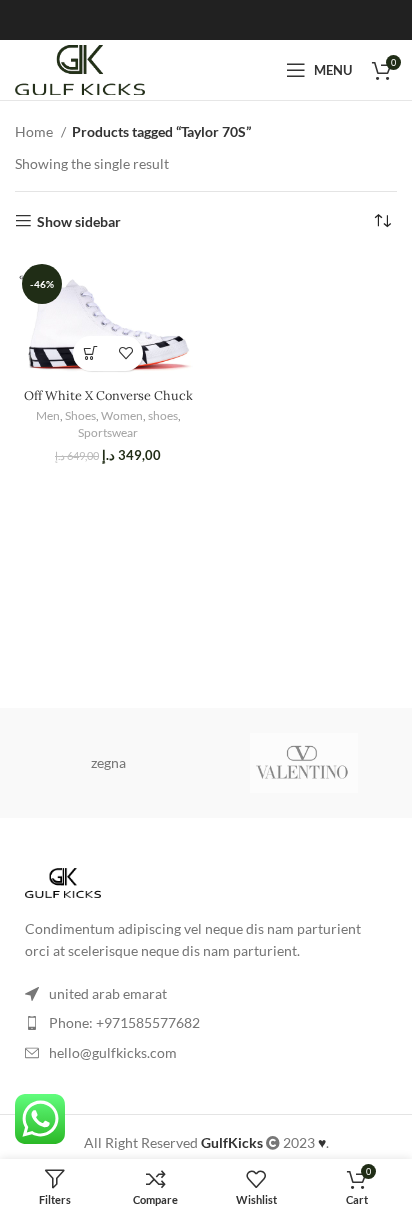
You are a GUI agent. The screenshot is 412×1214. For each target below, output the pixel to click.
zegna (108, 762)
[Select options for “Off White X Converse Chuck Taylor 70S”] (90, 353)
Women (122, 415)
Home (35, 131)
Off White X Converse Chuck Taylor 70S (108, 402)
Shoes (80, 415)
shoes (163, 415)
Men (48, 415)
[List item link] (206, 1023)
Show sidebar (79, 221)
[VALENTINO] (304, 763)
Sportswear (108, 432)
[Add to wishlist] (125, 353)
